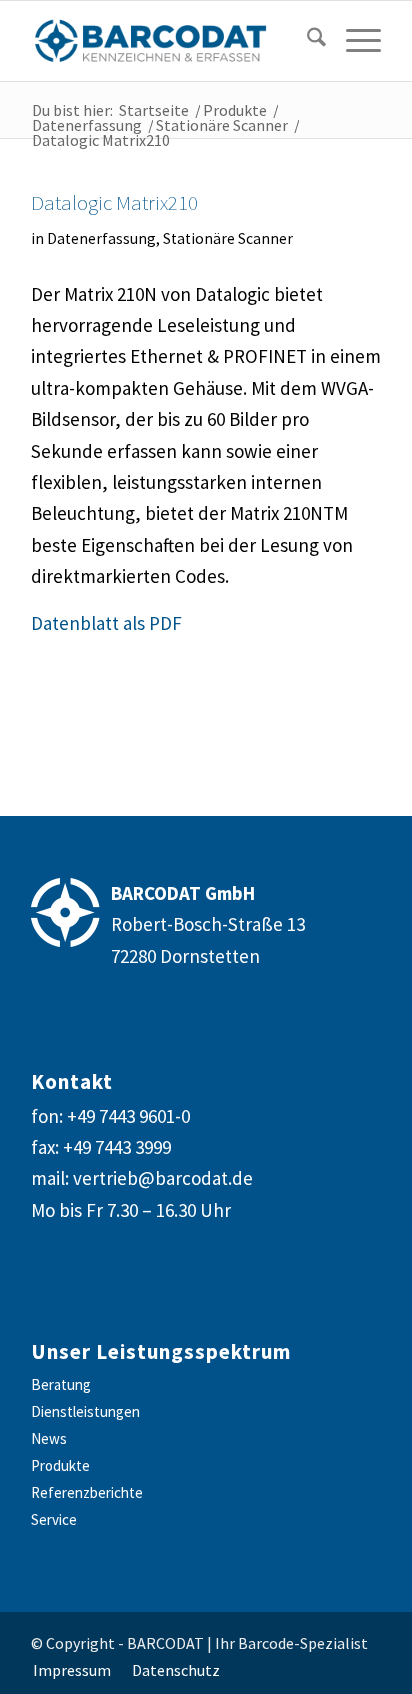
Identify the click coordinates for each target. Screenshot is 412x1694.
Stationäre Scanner (228, 238)
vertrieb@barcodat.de (163, 1178)
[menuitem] (301, 41)
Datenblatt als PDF (106, 623)
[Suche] (306, 41)
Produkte (60, 1465)
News (49, 1438)
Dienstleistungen (85, 1411)
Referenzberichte (87, 1492)
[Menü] (353, 41)
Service (54, 1519)
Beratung (61, 1384)
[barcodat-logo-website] (171, 41)
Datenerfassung (101, 238)
